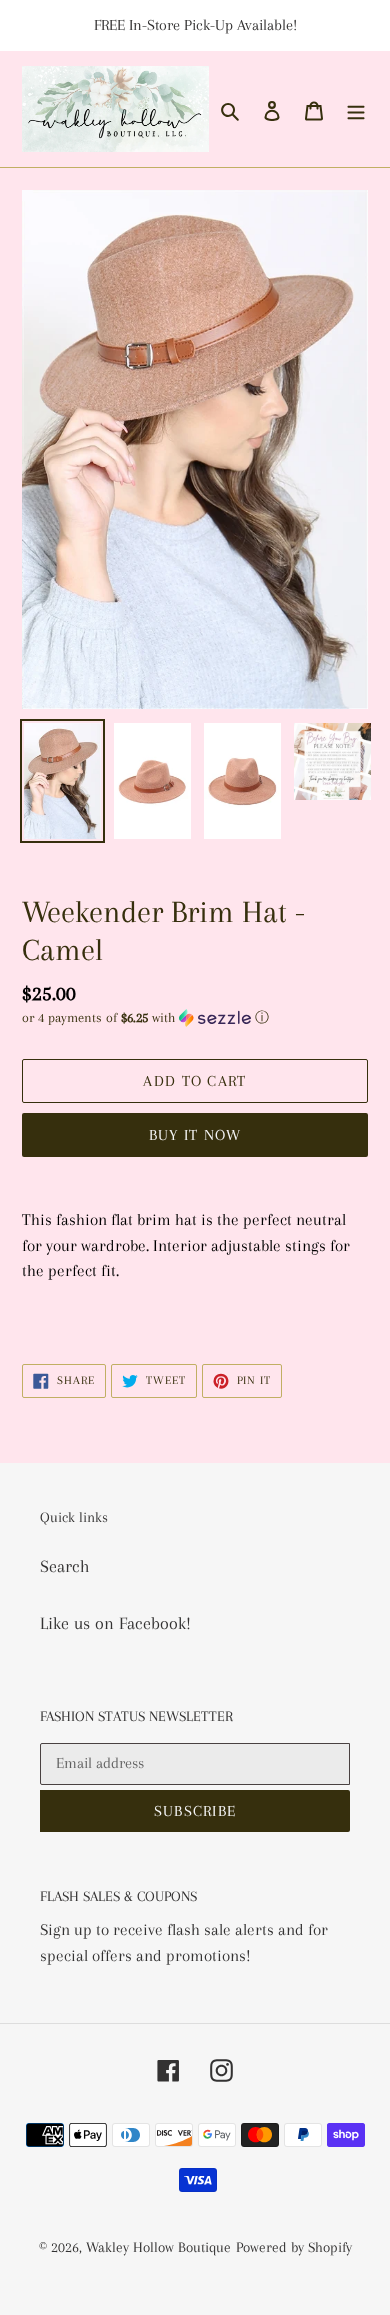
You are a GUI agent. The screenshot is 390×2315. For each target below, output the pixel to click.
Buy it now (195, 1135)
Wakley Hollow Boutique (158, 2247)
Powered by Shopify (294, 2247)
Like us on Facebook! (115, 1623)
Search (65, 1566)
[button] (145, 1018)
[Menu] (356, 109)
